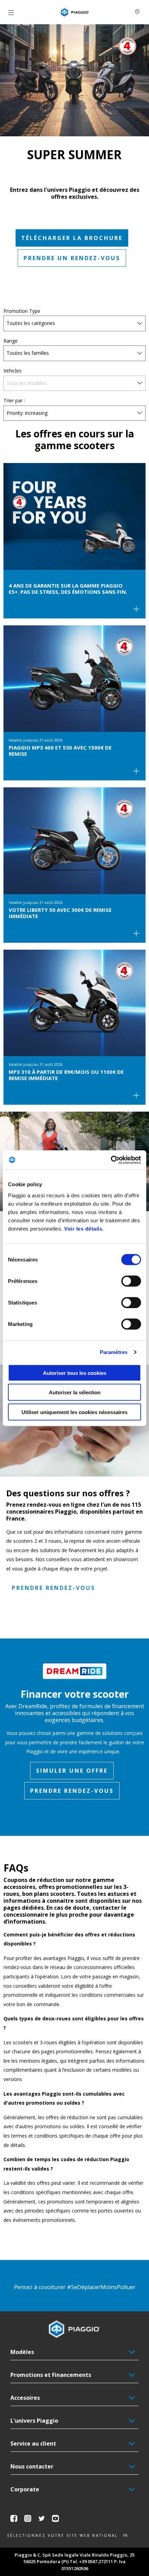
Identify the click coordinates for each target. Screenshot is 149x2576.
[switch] (131, 1281)
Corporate (25, 2489)
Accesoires (25, 2398)
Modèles (22, 2352)
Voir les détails (83, 1228)
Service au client (33, 2444)
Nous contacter (32, 2466)
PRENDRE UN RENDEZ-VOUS (72, 258)
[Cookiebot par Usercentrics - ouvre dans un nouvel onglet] (111, 1160)
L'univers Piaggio (34, 2421)
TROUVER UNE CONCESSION (55, 1608)
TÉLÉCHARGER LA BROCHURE (72, 238)
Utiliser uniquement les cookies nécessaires (74, 1412)
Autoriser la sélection (75, 1392)
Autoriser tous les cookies (75, 1373)
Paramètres (114, 1352)
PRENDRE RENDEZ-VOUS (54, 1588)
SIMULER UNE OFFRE (72, 1771)
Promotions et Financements (51, 2375)
